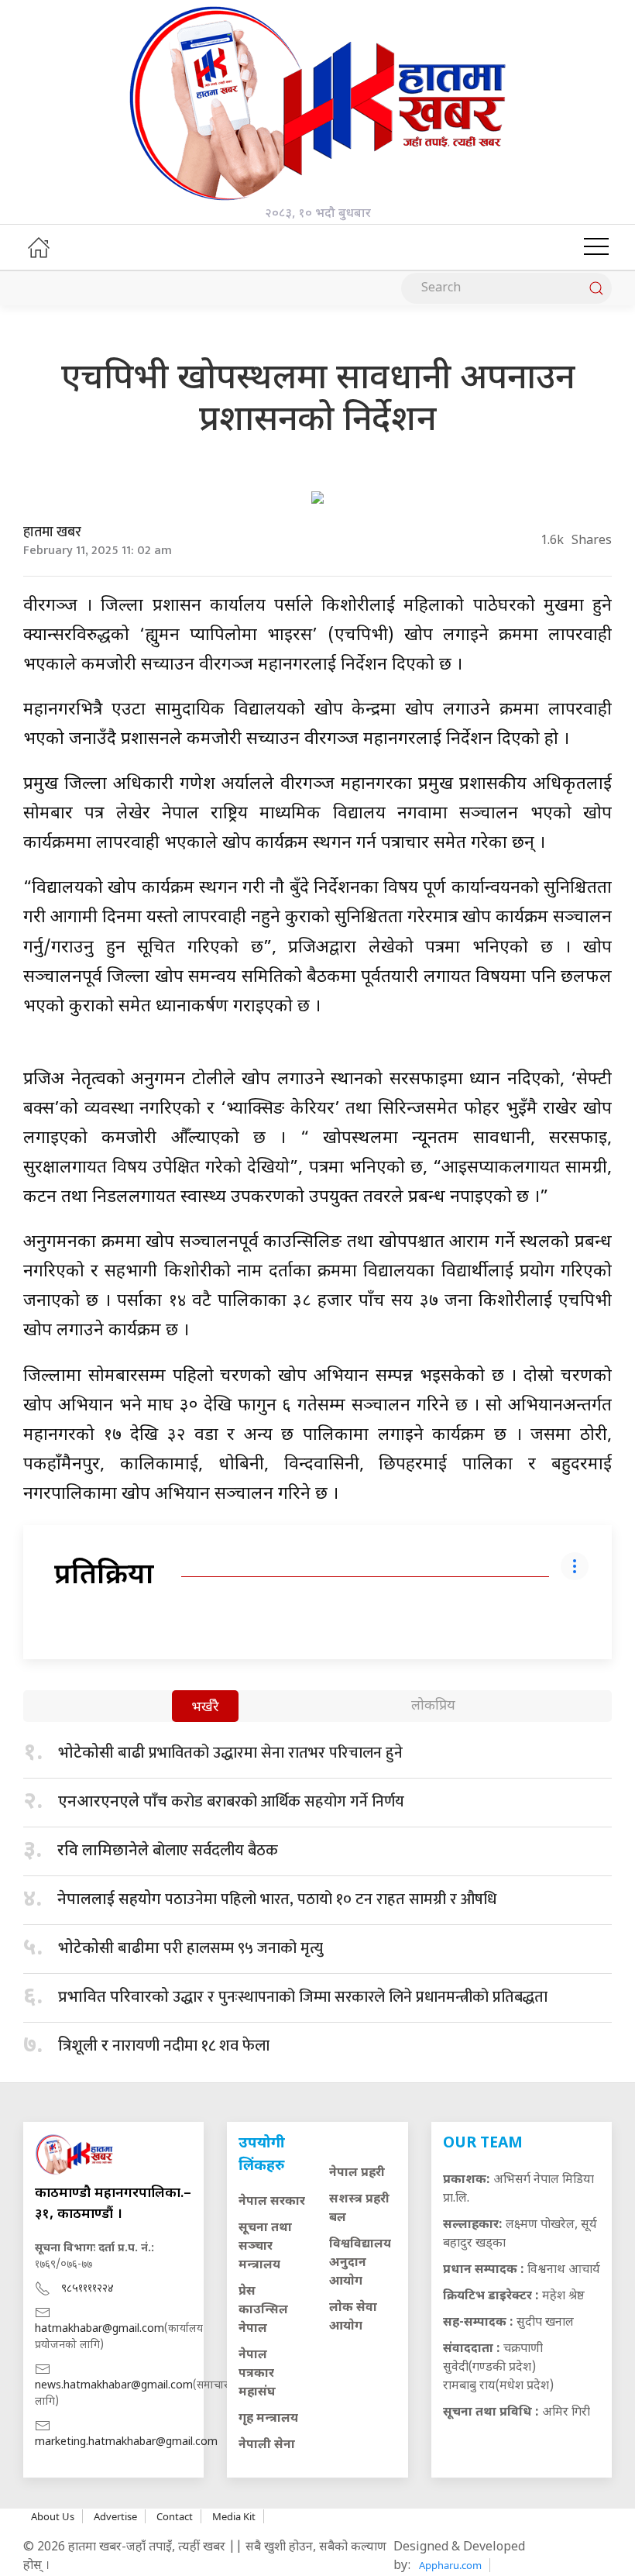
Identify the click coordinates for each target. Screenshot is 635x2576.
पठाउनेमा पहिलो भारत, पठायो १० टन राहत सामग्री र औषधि (277, 1899)
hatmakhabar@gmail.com (100, 2329)
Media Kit (234, 2516)
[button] (596, 247)
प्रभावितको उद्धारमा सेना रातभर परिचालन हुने (230, 1753)
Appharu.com (450, 2565)
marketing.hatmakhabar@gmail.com (126, 2442)
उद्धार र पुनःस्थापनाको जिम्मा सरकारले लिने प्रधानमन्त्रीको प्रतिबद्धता (303, 1997)
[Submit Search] (596, 288)
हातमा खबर (52, 532)
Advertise (115, 2516)
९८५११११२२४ (88, 2289)
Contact (175, 2516)
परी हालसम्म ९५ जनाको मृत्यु (190, 1948)
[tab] (205, 1708)
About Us (53, 2516)
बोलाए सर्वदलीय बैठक (168, 1851)
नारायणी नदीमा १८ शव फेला (164, 2046)
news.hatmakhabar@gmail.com (114, 2386)
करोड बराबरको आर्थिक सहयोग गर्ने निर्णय (231, 1802)
